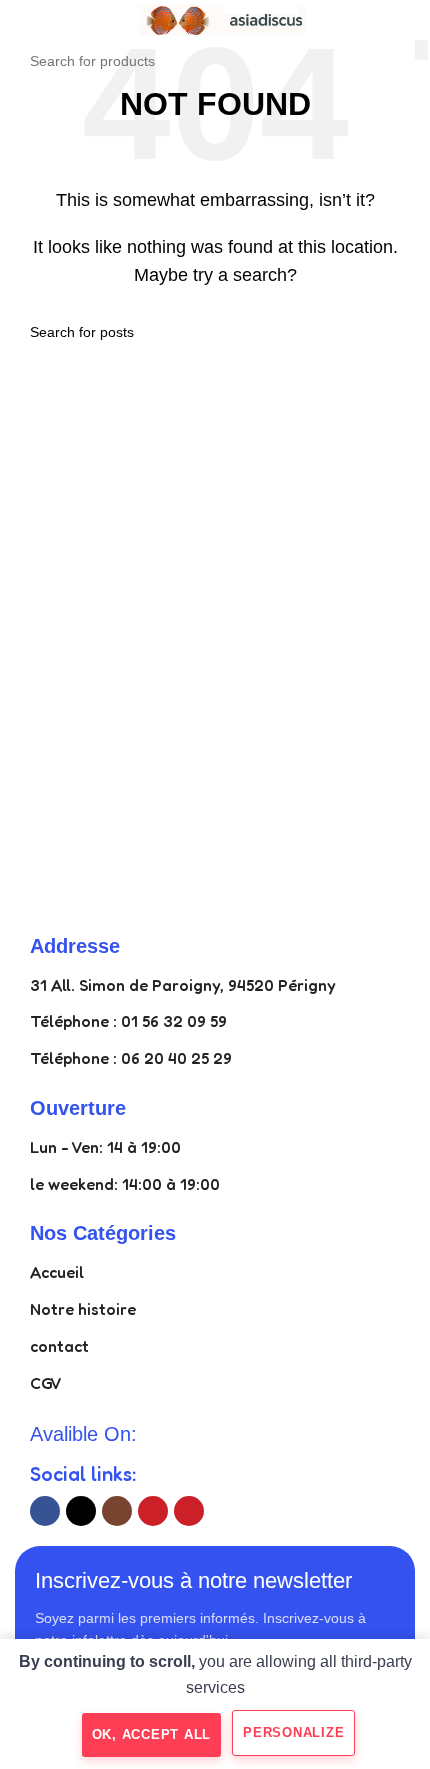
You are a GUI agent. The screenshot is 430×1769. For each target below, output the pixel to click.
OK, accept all (152, 1734)
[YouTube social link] (153, 1511)
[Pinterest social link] (189, 1511)
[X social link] (81, 1511)
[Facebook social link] (45, 1511)
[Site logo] (215, 18)
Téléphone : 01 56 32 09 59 (128, 1021)
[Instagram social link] (117, 1511)
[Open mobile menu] (23, 20)
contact (59, 1346)
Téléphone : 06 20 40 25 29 (131, 1058)
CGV (46, 1383)
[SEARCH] (421, 50)
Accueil (57, 1272)
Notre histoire (83, 1309)
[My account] (407, 20)
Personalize (293, 1732)
